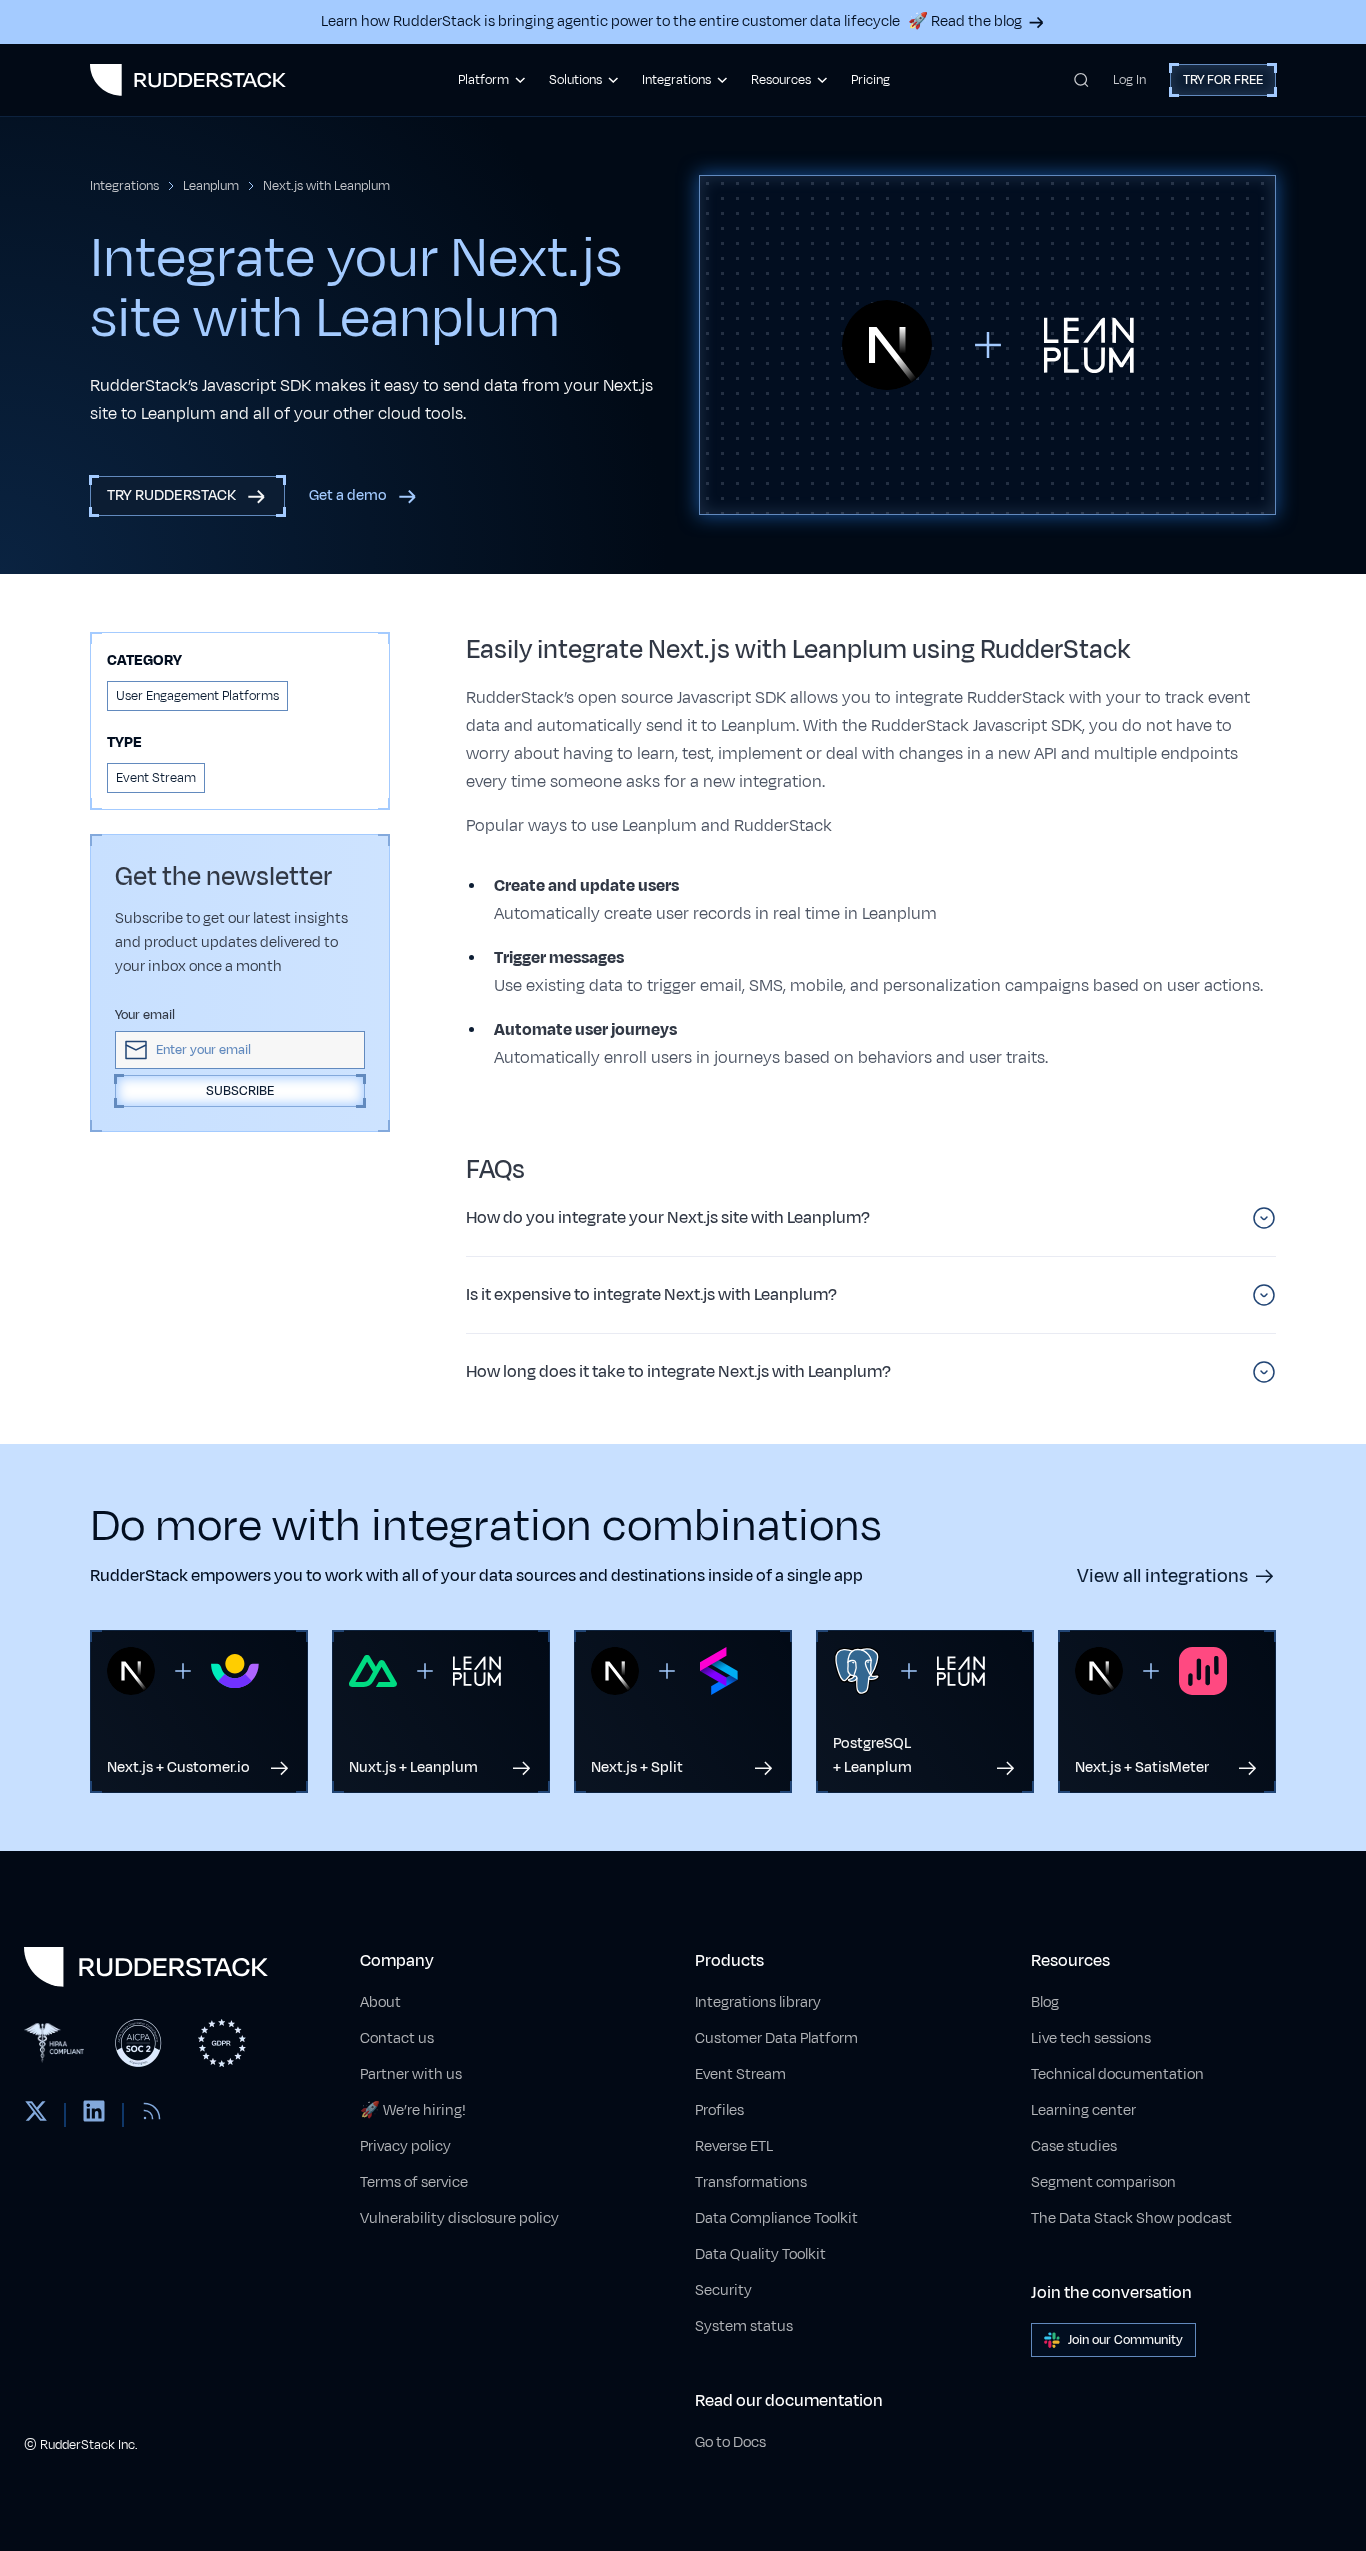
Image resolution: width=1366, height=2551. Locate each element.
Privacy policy (405, 2146)
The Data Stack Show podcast (1131, 2218)
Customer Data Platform (776, 2038)
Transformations (751, 2182)
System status (744, 2326)
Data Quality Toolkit (760, 2254)
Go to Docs (730, 2442)
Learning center (1083, 2110)
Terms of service (414, 2182)
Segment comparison (1103, 2182)
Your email (145, 1015)
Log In (1129, 80)
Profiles (719, 2110)
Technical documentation (1117, 2074)
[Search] (1081, 80)
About (380, 2002)
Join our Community (1125, 2340)
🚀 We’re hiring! (413, 2110)
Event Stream (740, 2074)
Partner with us (411, 2074)
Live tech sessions (1091, 2038)
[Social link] (36, 2115)
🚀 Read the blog (965, 21)
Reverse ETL (734, 2146)
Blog (1045, 2002)
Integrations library (758, 2002)
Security (723, 2290)
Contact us (397, 2038)
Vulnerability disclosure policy (459, 2218)
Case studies (1074, 2146)
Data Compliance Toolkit (776, 2218)
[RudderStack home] (188, 80)
